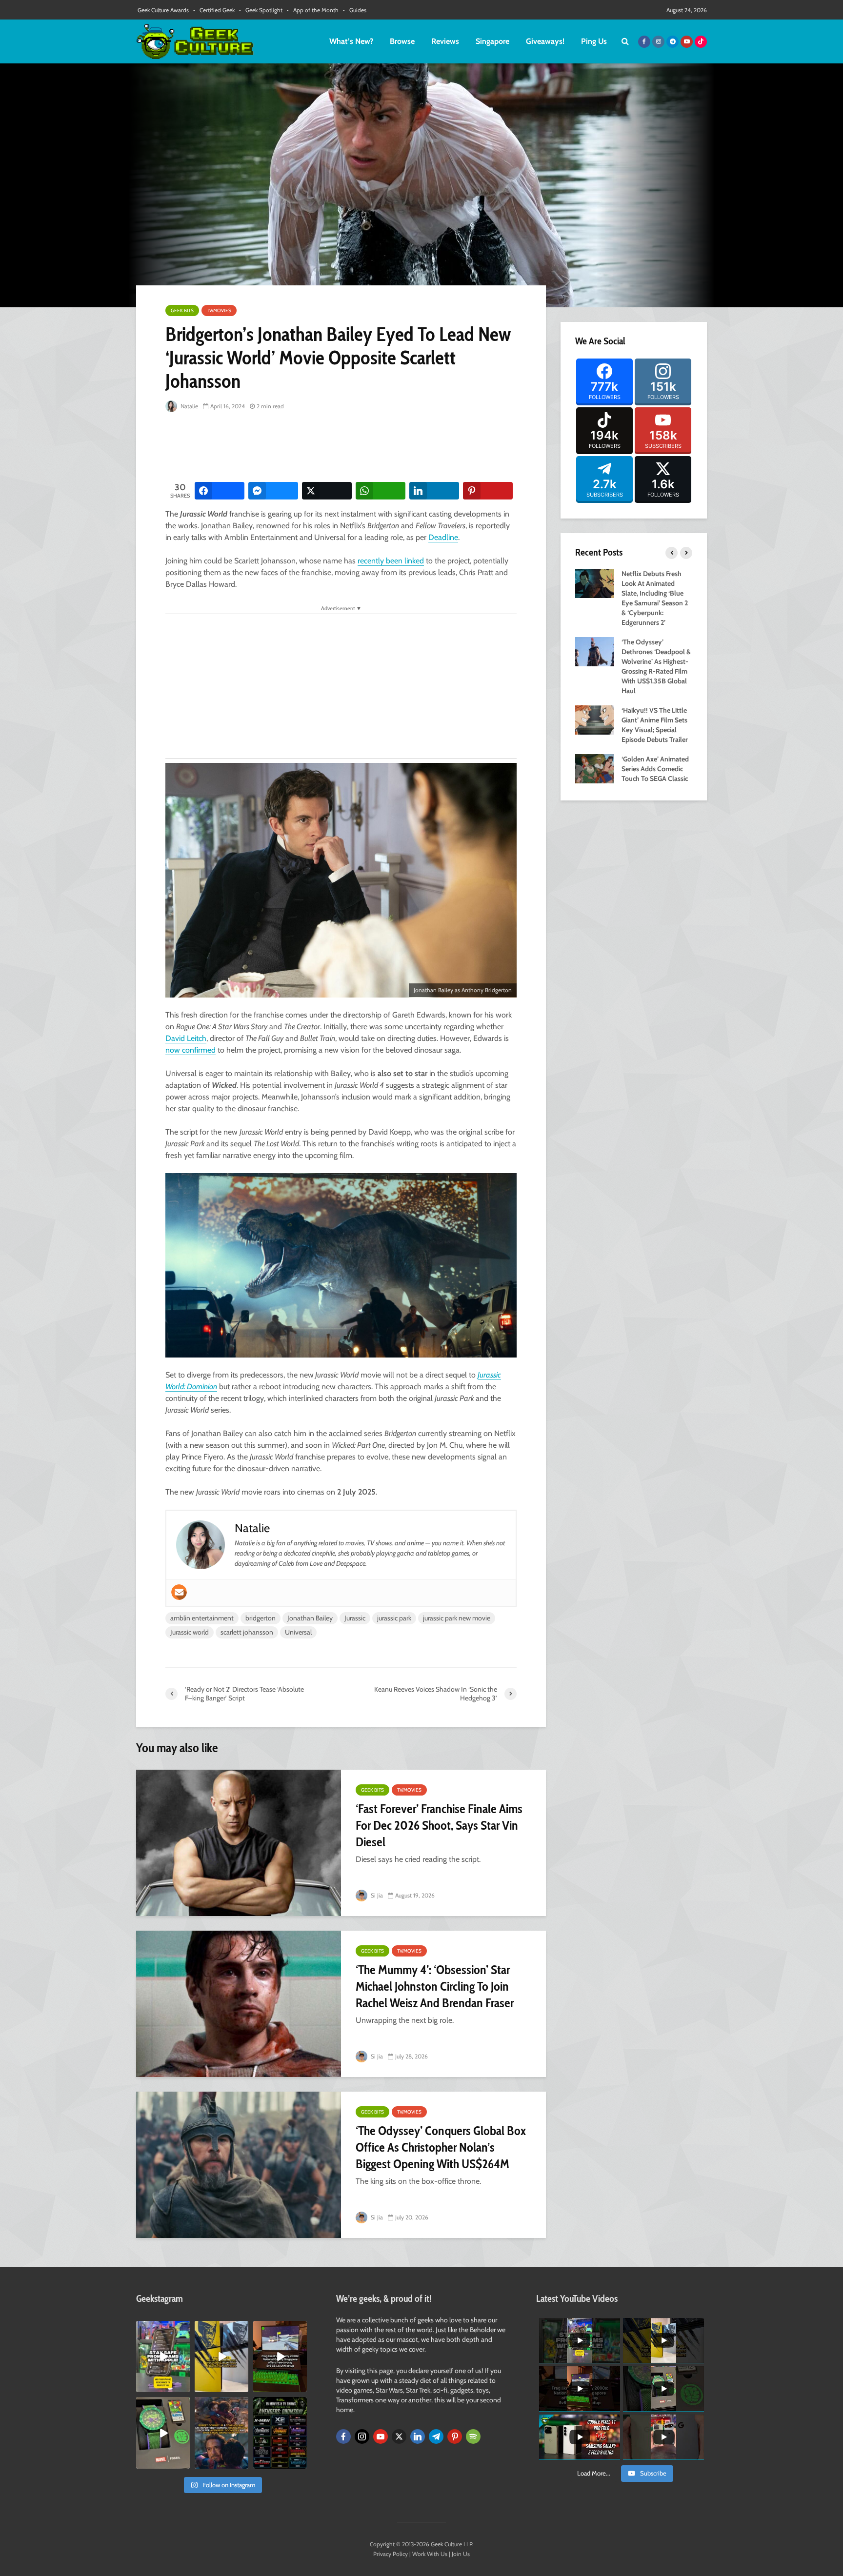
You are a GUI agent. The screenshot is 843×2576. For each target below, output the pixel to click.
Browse (402, 41)
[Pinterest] (455, 2436)
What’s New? (351, 41)
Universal (298, 1632)
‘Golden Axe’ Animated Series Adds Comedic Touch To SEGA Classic (655, 769)
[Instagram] (362, 2436)
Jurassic (355, 1618)
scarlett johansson (247, 1632)
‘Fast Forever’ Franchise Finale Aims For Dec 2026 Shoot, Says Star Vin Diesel (439, 1825)
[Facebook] (343, 2436)
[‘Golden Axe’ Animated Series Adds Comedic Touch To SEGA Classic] (595, 768)
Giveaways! (545, 41)
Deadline (443, 537)
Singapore (492, 41)
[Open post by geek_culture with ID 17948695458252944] (280, 2433)
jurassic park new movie (457, 1618)
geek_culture (162, 2328)
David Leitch (186, 1038)
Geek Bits (182, 310)
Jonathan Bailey (310, 1618)
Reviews (445, 41)
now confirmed (191, 1050)
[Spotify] (473, 2436)
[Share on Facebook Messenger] (273, 491)
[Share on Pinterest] (488, 491)
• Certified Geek (214, 10)
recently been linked (391, 561)
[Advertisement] (343, 448)
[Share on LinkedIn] (434, 491)
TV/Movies (219, 310)
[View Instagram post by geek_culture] (184, 2387)
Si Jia (376, 1895)
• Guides (355, 10)
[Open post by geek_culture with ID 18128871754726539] (221, 2356)
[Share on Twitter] (327, 491)
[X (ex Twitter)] (399, 2436)
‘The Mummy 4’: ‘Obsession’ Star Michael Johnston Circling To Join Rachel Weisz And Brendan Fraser (435, 1986)
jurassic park (394, 1618)
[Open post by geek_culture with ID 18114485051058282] (163, 2433)
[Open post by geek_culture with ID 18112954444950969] (163, 2356)
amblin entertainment (202, 1618)
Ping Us (594, 41)
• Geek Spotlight (261, 10)
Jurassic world (190, 1632)
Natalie (189, 406)
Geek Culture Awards (163, 10)
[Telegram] (436, 2436)
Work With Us (430, 2554)
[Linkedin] (418, 2436)
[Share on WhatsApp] (381, 491)
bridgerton (261, 1618)
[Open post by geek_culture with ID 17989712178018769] (221, 2433)
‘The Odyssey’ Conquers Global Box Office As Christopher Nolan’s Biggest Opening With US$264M (441, 2147)
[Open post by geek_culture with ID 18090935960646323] (280, 2356)
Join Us (461, 2554)
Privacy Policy (391, 2554)
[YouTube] (381, 2436)
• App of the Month (313, 10)
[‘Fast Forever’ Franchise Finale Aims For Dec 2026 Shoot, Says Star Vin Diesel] (239, 1843)
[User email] (179, 1592)
